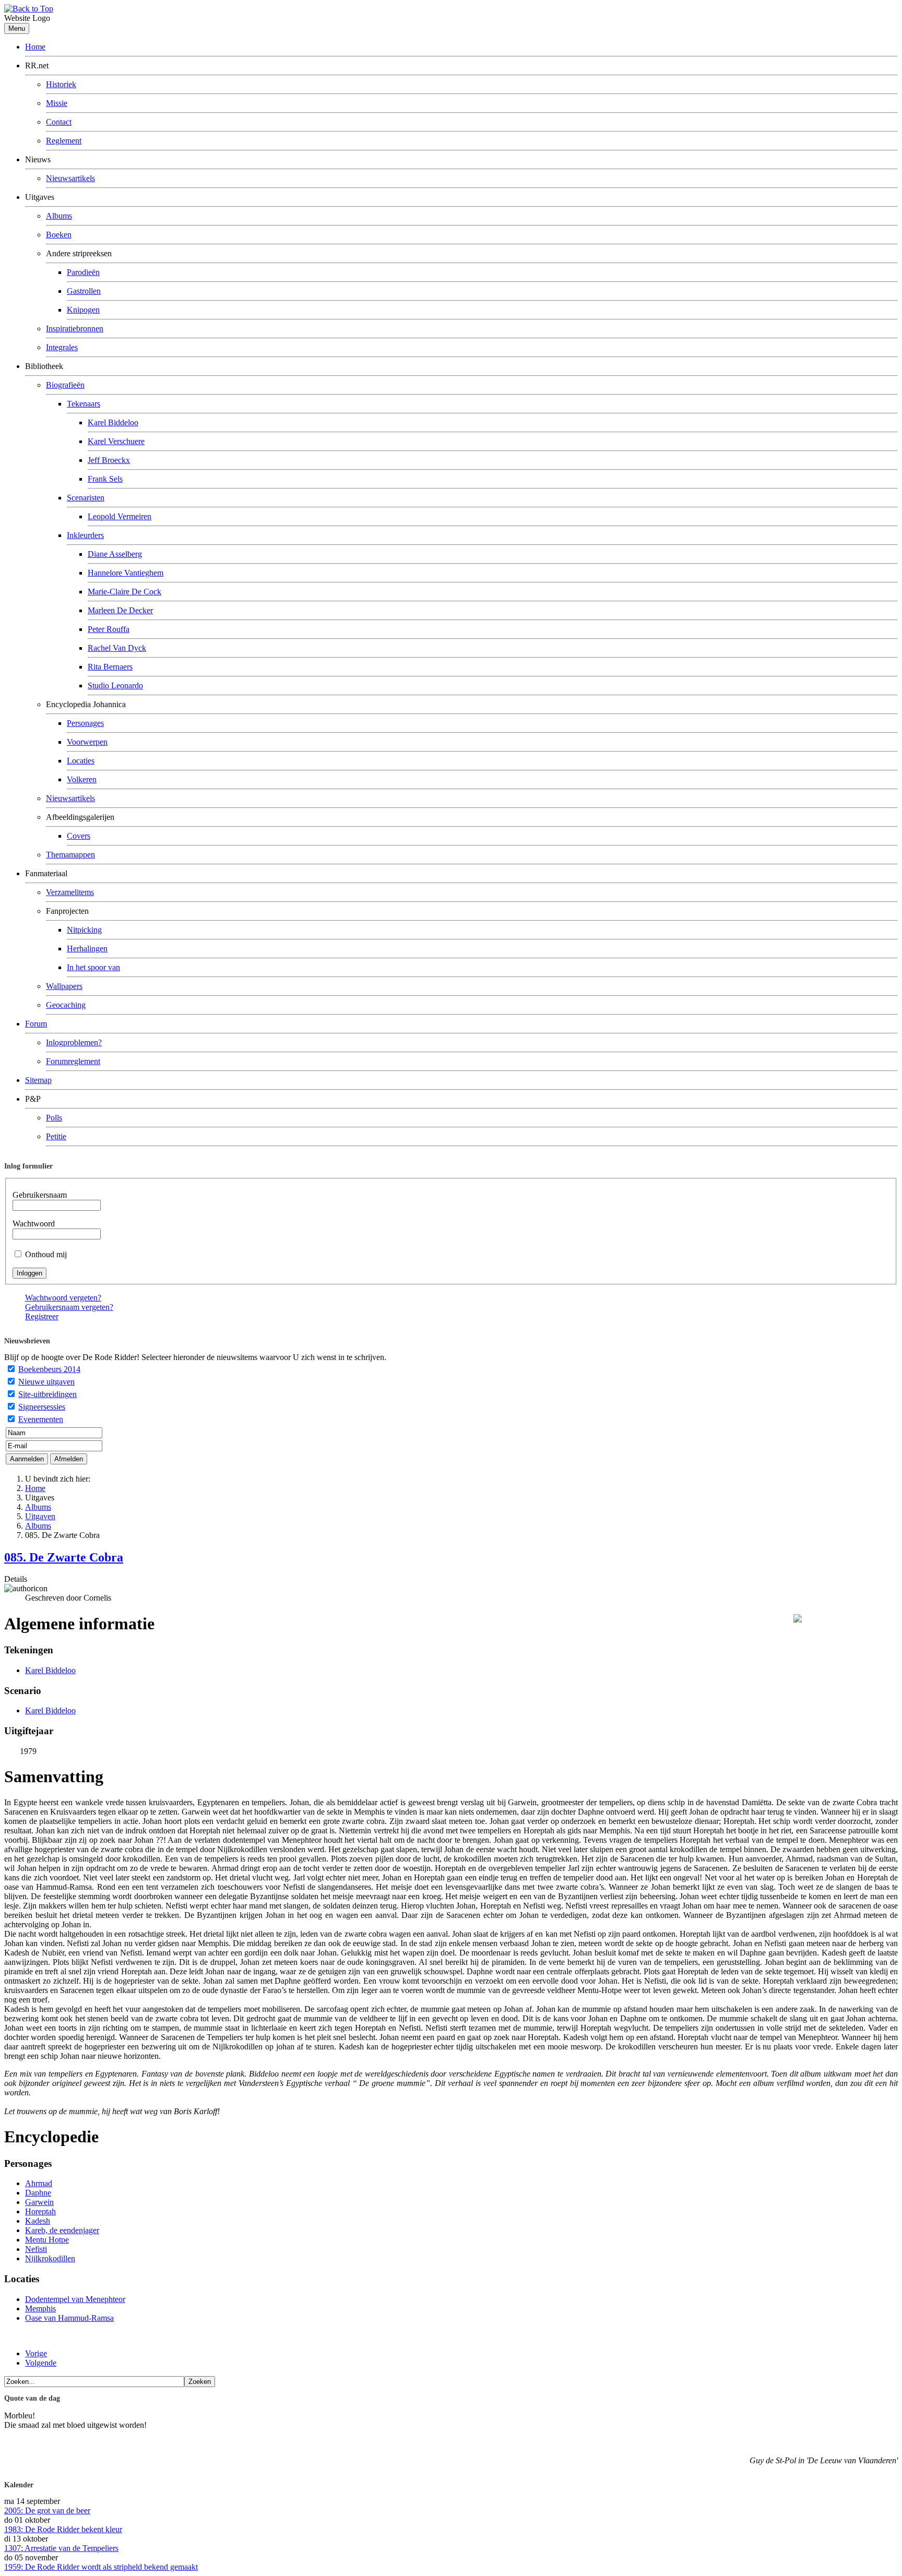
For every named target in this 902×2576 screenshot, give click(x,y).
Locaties (81, 761)
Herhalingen (87, 949)
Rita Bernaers (110, 667)
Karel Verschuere (116, 441)
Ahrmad (39, 2183)
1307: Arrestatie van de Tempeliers (61, 2548)
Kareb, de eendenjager (62, 2230)
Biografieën (65, 385)
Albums (59, 216)
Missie (57, 103)
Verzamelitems (70, 892)
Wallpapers (64, 986)
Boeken (59, 235)
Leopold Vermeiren (120, 516)
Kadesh (38, 2221)
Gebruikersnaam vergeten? (69, 1307)
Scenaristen (86, 498)
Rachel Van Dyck (117, 648)
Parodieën (83, 272)
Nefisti (36, 2249)
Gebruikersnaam (40, 1195)
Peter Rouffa (109, 629)
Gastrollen (84, 291)
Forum (36, 1024)
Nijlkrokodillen (50, 2258)
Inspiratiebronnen (75, 329)
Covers (79, 836)
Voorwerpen (87, 742)
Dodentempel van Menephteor (75, 2299)
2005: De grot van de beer (47, 2511)
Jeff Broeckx (109, 460)
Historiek (61, 84)
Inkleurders (85, 535)
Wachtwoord (34, 1224)
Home (35, 47)
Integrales (62, 347)
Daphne (38, 2193)
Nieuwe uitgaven (46, 1382)
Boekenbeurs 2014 (49, 1369)
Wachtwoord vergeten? (63, 1298)
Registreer (42, 1316)
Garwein (39, 2202)
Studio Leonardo (115, 685)
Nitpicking (84, 930)
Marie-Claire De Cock (124, 592)
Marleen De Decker (120, 610)
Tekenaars (84, 404)
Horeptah (40, 2211)
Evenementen (41, 1419)
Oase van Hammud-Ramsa (69, 2318)
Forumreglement (73, 1061)
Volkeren (82, 779)
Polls (54, 1118)
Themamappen (70, 855)
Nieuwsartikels (70, 178)
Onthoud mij (46, 1254)
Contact (59, 122)
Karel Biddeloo (113, 422)
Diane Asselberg (115, 554)
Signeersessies (42, 1407)
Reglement (64, 141)
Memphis (40, 2309)
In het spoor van (93, 967)
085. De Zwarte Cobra (64, 1557)
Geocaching (66, 1005)
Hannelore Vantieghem (126, 573)
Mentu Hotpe (47, 2240)
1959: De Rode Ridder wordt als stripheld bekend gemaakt (101, 2567)
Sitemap (38, 1080)
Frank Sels (105, 479)
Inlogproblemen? (74, 1042)
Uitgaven (40, 1516)
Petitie (56, 1136)
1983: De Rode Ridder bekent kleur (63, 2529)
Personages (85, 723)
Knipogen (83, 310)
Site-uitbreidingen (48, 1394)
